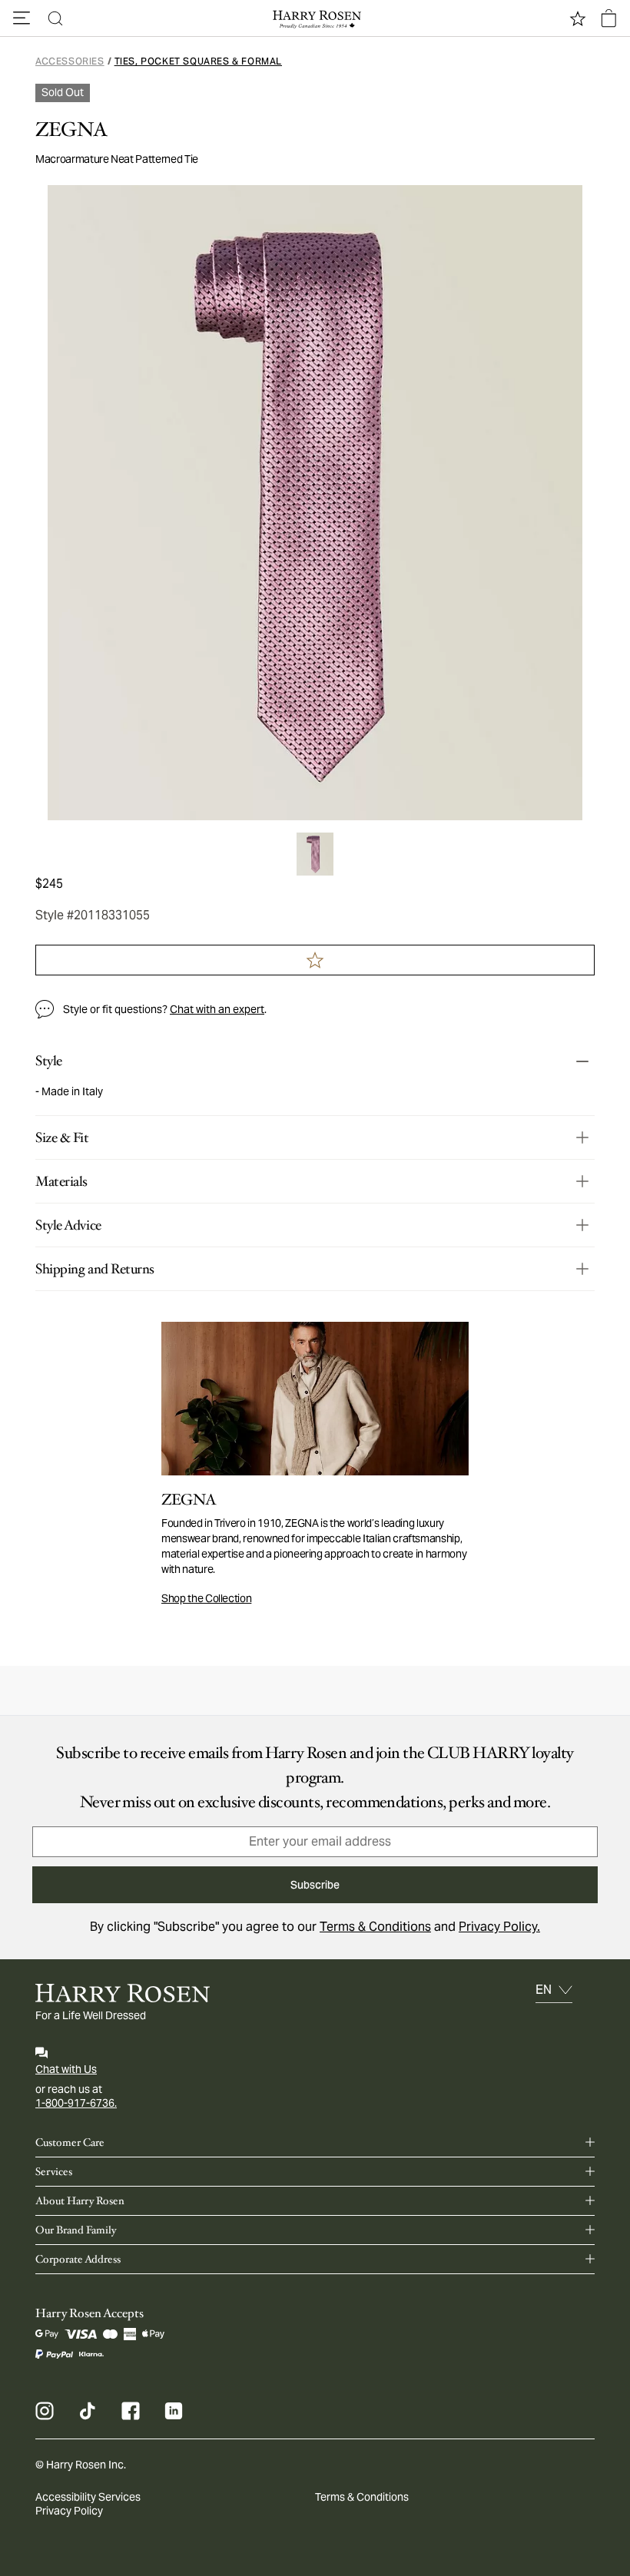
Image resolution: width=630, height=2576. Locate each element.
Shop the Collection (206, 1598)
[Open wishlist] (578, 18)
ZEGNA (71, 130)
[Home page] (315, 18)
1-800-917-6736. (76, 2103)
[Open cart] (608, 18)
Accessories (70, 61)
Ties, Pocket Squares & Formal (198, 61)
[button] (22, 18)
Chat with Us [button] (66, 2069)
